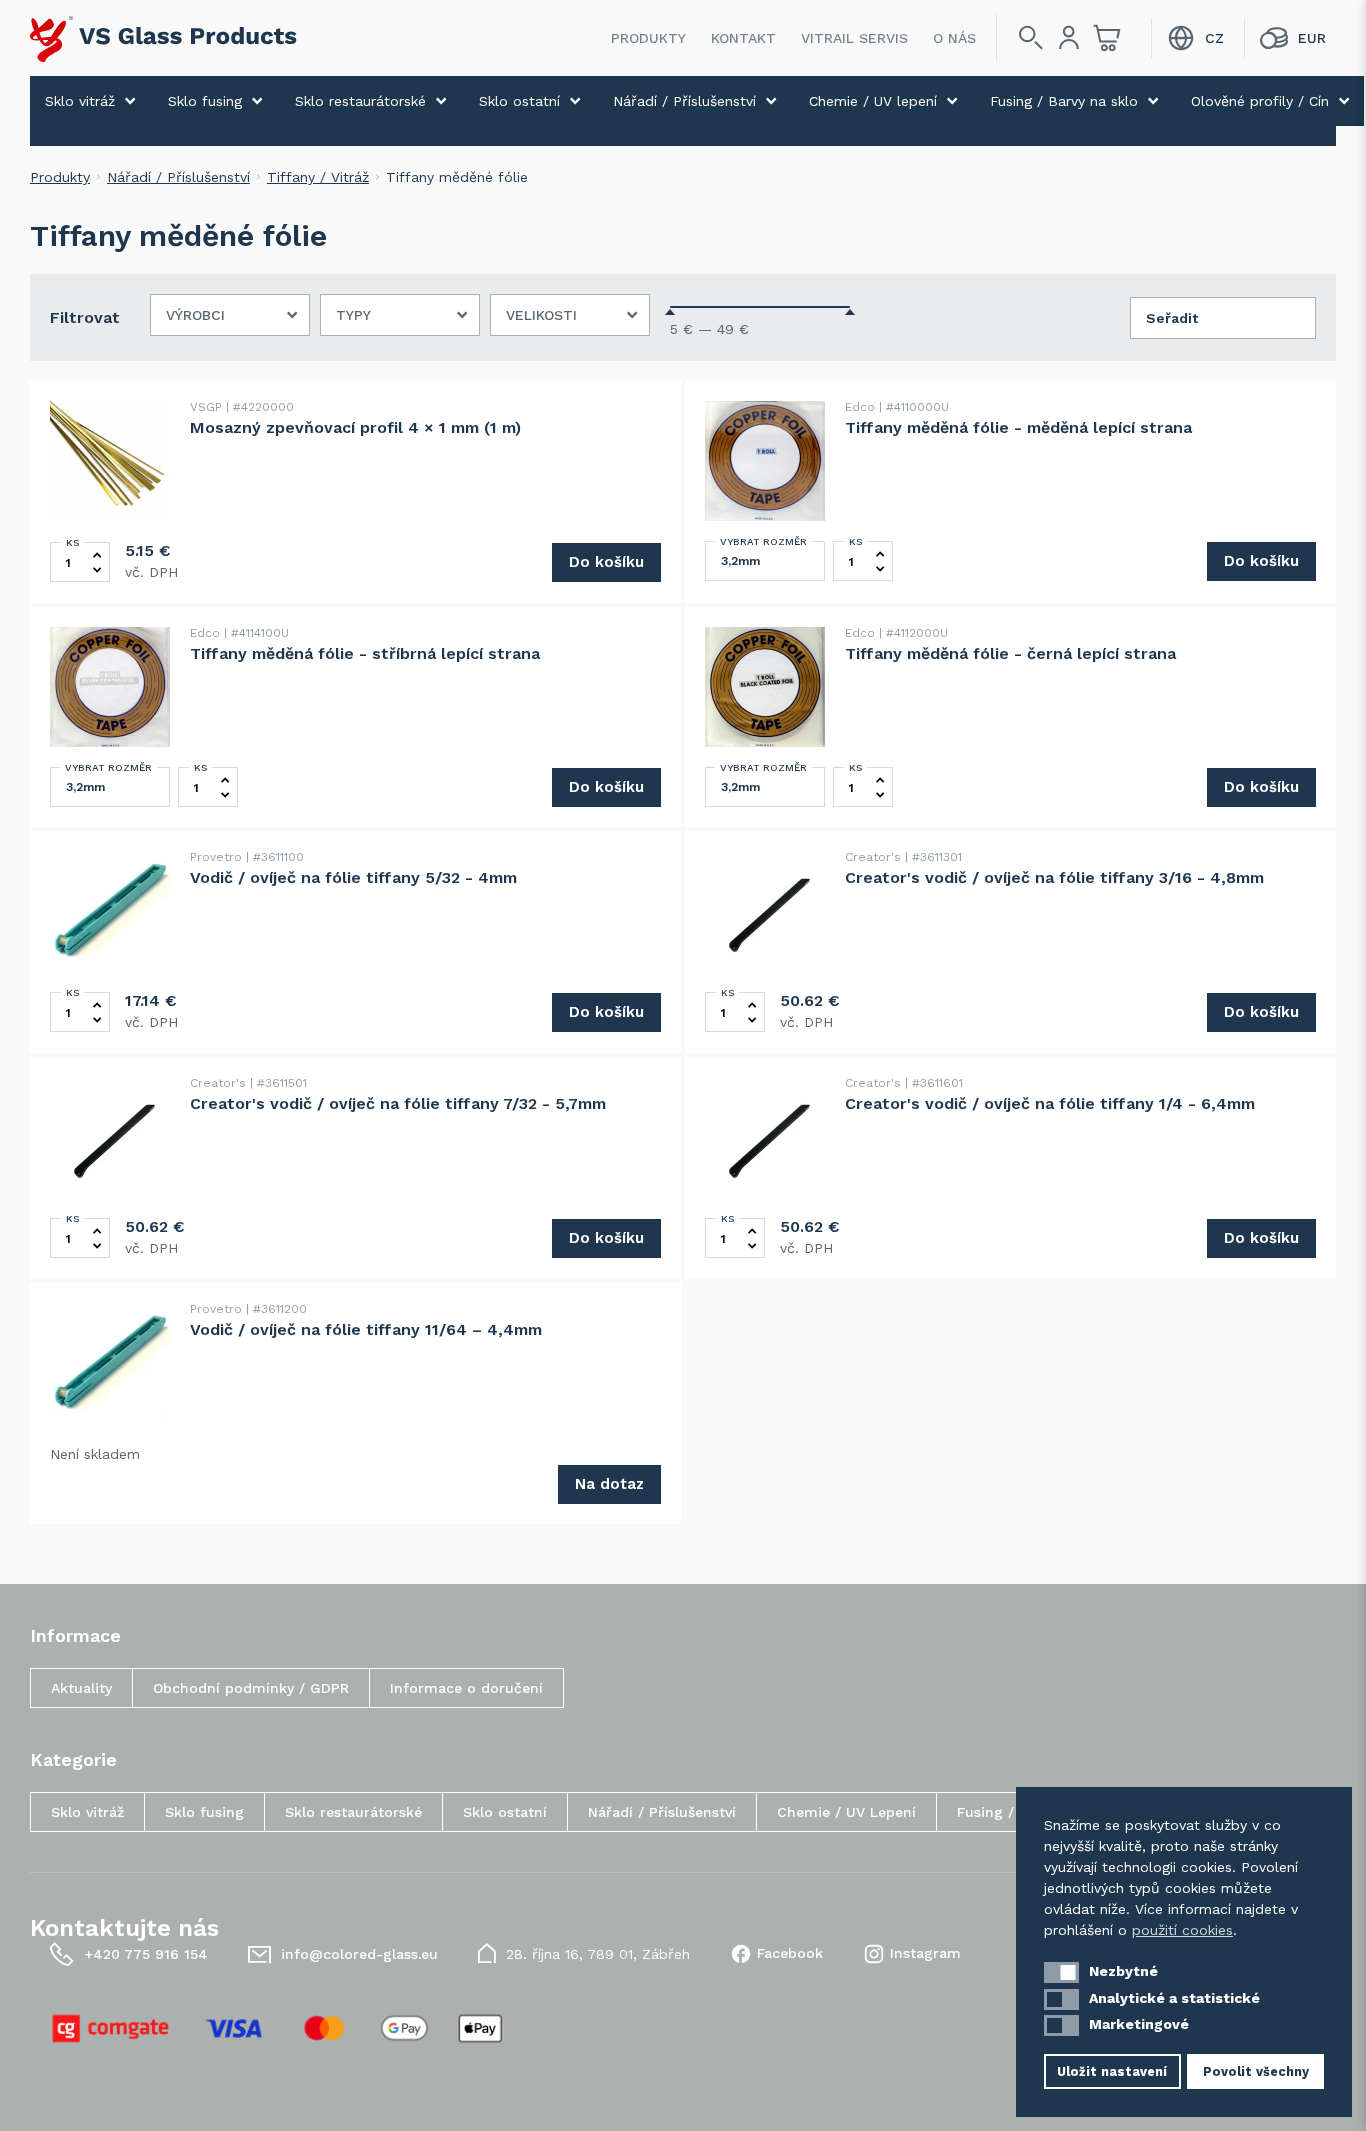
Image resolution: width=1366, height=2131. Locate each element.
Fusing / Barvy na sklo (1064, 101)
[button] (1061, 1972)
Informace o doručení (466, 1688)
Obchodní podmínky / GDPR (251, 1688)
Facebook (790, 1953)
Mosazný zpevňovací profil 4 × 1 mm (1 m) (355, 427)
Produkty (648, 38)
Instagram (925, 1953)
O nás (954, 38)
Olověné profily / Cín (1260, 101)
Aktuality (81, 1688)
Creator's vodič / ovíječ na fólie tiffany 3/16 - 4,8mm (1054, 877)
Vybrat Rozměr (763, 541)
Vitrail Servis (854, 38)
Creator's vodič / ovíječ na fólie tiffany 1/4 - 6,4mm (1050, 1103)
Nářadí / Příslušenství (684, 101)
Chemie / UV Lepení (846, 1812)
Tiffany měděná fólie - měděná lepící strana (1018, 427)
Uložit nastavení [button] (1112, 2071)
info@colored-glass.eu (359, 1954)
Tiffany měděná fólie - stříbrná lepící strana (365, 653)
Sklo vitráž (80, 101)
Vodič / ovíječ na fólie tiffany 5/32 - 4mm (353, 877)
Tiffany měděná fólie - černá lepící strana (1010, 653)
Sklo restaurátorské (360, 101)
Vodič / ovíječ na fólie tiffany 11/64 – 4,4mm (366, 1329)
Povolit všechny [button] (1256, 2071)
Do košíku (606, 562)
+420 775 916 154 (146, 1954)
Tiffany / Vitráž (318, 177)
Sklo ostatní (519, 101)
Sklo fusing (205, 101)
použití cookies (1182, 1930)
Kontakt (743, 38)
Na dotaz (609, 1484)
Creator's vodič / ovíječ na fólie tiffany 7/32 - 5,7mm (398, 1103)
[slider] (670, 312)
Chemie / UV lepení (873, 101)
